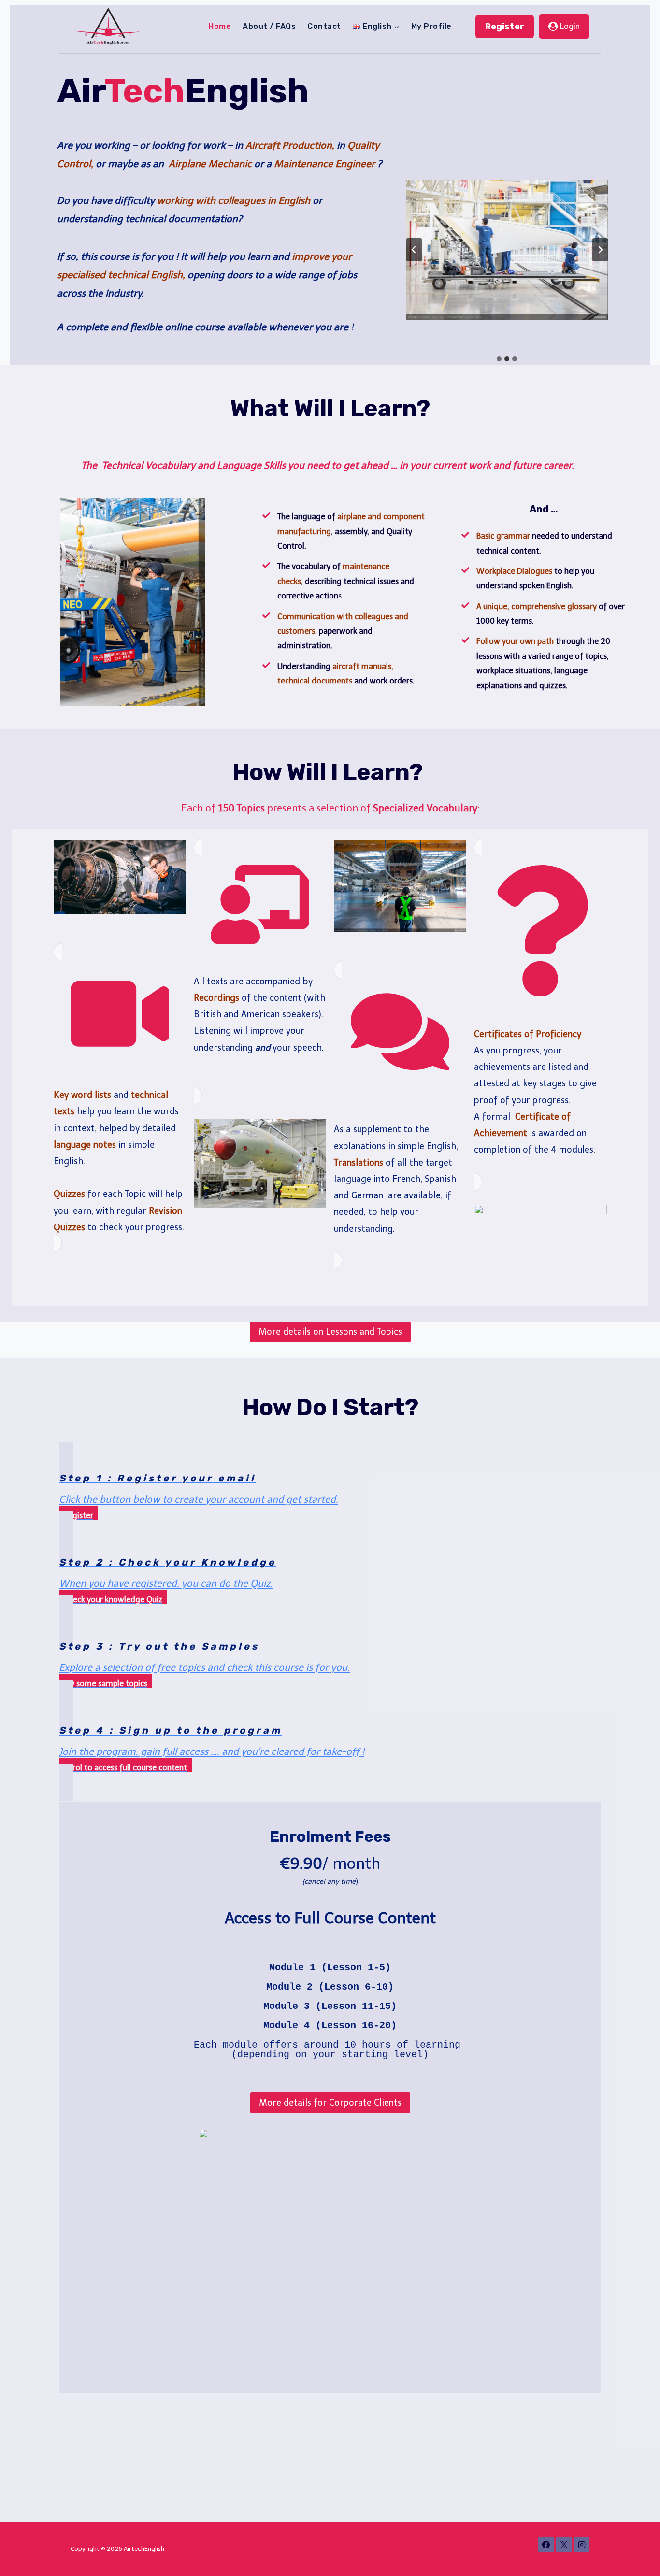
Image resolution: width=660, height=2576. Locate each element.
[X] (564, 2545)
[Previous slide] (414, 250)
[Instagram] (582, 2545)
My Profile (431, 26)
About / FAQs (269, 26)
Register (505, 27)
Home (220, 26)
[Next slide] (600, 250)
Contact (324, 26)
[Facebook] (546, 2545)
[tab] (499, 359)
